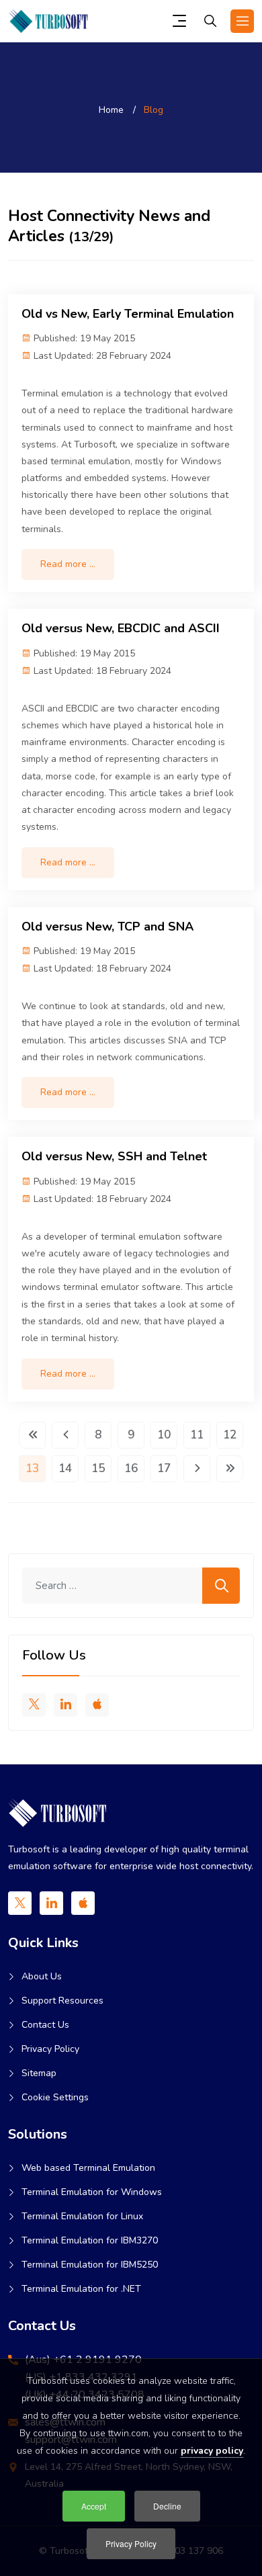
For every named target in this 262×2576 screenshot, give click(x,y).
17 (164, 1468)
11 (197, 1435)
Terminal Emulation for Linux (82, 2216)
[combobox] (131, 1586)
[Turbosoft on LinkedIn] (65, 1705)
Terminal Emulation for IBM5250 (90, 2265)
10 (164, 1435)
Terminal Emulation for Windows (92, 2192)
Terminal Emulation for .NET (81, 2289)
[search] (210, 23)
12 (230, 1435)
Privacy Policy (50, 2049)
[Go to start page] (32, 1435)
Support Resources (62, 2001)
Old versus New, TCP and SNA (107, 927)
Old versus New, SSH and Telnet (114, 1156)
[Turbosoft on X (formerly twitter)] (34, 1705)
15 (98, 1468)
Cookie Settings (55, 2097)
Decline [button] (167, 2506)
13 (32, 1468)
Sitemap (39, 2073)
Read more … (68, 564)
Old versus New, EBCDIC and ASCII (121, 628)
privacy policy (212, 2451)
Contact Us (45, 2025)
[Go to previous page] (65, 1435)
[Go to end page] (230, 1469)
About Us (42, 1976)
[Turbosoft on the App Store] (97, 1705)
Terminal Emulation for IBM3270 (90, 2240)
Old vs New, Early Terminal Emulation (128, 314)
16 (131, 1468)
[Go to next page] (197, 1469)
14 (65, 1468)
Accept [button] (94, 2506)
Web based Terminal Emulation (88, 2168)
